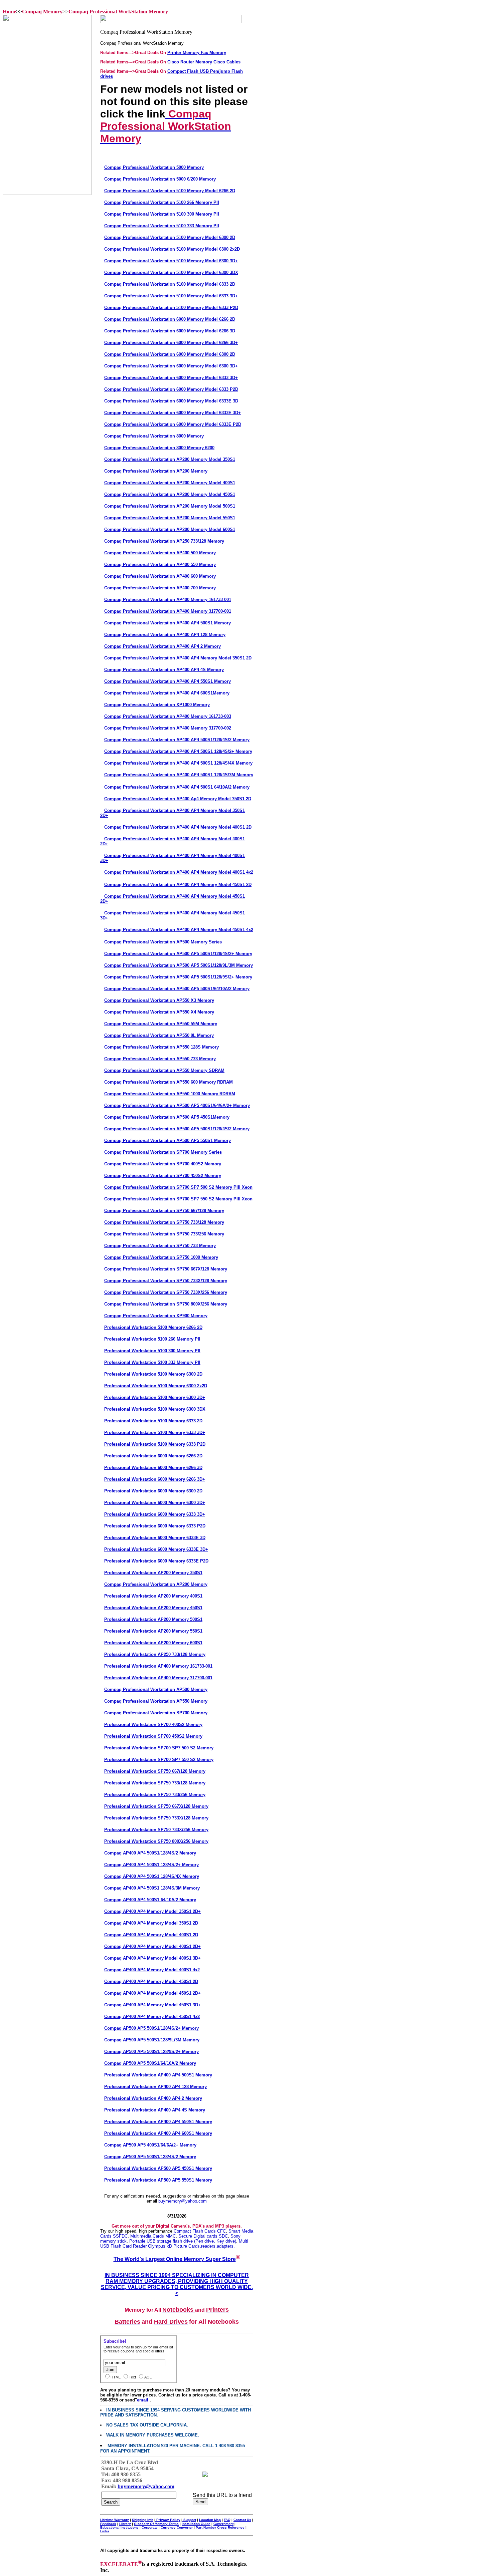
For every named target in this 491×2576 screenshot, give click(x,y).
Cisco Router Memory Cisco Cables (204, 62)
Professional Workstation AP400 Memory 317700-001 (158, 1678)
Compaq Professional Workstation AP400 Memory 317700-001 (168, 611)
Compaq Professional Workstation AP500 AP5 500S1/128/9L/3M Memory (179, 965)
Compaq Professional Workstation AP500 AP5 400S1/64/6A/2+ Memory (177, 1105)
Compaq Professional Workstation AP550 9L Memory (159, 1035)
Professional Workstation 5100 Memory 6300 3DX (155, 1409)
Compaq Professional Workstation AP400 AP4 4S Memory (164, 670)
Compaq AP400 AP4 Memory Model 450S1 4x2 (152, 2017)
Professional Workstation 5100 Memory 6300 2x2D (156, 1386)
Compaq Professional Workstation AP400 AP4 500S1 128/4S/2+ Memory (178, 751)
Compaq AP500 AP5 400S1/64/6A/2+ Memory (150, 2145)
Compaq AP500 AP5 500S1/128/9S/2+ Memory (151, 2052)
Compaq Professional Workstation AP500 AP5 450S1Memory (167, 1117)
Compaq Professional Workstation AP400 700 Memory (160, 588)
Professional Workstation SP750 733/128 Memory (155, 1783)
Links (105, 2531)
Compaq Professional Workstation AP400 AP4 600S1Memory (167, 693)
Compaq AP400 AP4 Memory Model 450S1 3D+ (152, 2005)
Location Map (210, 2520)
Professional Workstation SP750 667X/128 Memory (156, 1806)
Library (125, 2524)
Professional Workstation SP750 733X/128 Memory (156, 1818)
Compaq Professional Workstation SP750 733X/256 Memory (166, 1292)
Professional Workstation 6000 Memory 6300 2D (153, 1491)
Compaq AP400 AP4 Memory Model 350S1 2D (151, 1923)
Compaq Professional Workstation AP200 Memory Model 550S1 (170, 518)
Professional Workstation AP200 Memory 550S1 (153, 1631)
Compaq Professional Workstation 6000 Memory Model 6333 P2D (171, 389)
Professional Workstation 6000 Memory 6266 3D (153, 1468)
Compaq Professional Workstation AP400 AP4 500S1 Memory (168, 623)
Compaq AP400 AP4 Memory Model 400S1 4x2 (152, 1970)
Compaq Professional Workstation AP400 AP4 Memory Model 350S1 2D (178, 658)
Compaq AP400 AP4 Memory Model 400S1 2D (151, 1935)
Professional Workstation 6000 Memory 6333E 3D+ (156, 1549)
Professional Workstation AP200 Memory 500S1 (153, 1619)
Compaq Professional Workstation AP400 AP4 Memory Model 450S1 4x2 (179, 930)
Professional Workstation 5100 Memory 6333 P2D (155, 1444)
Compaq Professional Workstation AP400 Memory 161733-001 (168, 600)
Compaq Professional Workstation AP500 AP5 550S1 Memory (168, 1140)
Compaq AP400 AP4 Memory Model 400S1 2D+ (152, 1946)
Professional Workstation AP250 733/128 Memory (155, 1654)
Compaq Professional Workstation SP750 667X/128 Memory (166, 1269)
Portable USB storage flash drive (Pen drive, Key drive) (183, 2241)
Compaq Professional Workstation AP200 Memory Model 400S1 (170, 483)
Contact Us (242, 2520)
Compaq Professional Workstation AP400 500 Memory (160, 553)
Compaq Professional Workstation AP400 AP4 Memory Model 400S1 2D (178, 827)
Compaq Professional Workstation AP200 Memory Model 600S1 (170, 529)
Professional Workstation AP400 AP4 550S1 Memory (158, 2122)
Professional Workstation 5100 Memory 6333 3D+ (155, 1433)
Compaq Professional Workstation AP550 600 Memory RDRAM (169, 1082)
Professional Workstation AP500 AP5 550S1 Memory (158, 2180)
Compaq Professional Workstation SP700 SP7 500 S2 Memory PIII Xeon (178, 1187)
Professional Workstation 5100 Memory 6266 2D (153, 1327)
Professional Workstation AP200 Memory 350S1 (153, 1573)
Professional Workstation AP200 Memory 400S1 (153, 1596)
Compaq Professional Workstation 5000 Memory (154, 167)
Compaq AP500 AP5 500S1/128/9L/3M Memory (152, 2040)
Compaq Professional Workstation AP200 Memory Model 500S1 (170, 506)
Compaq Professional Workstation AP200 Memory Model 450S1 (170, 494)
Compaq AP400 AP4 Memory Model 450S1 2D (151, 1981)
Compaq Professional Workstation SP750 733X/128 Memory (166, 1281)
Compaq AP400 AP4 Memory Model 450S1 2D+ (152, 1993)
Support (189, 2520)
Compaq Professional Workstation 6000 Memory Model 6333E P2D (173, 424)
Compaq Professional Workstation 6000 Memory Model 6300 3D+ (171, 366)
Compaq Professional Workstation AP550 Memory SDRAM (164, 1070)
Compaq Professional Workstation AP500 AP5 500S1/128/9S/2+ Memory (178, 977)
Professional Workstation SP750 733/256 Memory (155, 1795)
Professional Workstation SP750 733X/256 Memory (156, 1830)
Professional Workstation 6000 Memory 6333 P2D (155, 1526)
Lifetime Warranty (115, 2520)
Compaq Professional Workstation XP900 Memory (156, 1316)
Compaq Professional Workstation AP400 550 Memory (160, 564)
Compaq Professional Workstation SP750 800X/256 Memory (166, 1304)
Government (223, 2524)
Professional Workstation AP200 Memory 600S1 (153, 1643)
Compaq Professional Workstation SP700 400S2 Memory (163, 1164)
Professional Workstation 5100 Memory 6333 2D (153, 1421)
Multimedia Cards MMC (153, 2236)
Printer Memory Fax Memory (197, 53)
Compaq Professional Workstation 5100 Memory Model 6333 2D (170, 284)
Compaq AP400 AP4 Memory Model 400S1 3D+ (152, 1958)
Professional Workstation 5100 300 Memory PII (152, 1351)
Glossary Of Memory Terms (156, 2524)
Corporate (150, 2527)
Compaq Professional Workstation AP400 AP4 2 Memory (162, 646)
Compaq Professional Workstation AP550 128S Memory (161, 1047)
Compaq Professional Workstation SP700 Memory (156, 1713)
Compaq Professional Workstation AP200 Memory (156, 471)
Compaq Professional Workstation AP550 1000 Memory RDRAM (170, 1094)
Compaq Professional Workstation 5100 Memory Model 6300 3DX (171, 272)
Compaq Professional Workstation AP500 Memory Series (163, 942)
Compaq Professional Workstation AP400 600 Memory (160, 576)
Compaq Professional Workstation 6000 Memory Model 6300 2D (170, 354)
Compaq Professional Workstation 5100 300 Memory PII (162, 214)
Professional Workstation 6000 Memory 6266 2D (153, 1456)
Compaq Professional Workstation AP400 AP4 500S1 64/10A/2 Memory (177, 787)
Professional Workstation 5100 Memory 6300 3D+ (155, 1397)
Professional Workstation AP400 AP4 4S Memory (155, 2110)
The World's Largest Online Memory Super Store (175, 2259)
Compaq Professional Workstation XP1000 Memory (157, 705)
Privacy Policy (168, 2520)
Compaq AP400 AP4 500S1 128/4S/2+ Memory (151, 1865)
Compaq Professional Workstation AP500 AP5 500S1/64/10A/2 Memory (177, 989)
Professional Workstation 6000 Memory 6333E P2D (156, 1561)
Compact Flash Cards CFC (200, 2231)
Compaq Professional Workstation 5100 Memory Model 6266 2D (170, 191)
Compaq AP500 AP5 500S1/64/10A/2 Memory (150, 2063)
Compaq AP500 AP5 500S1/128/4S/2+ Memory (151, 2028)
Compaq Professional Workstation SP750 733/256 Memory (164, 1234)
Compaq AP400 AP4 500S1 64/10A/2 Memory (150, 1900)
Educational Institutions (119, 2527)
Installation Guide (196, 2524)
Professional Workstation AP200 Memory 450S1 (153, 1608)
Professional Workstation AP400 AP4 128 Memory (155, 2087)
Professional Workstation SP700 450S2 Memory (153, 1736)
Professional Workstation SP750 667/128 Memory (155, 1771)
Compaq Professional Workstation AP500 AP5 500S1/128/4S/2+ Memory (178, 954)
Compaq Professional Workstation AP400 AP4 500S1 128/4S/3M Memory (179, 775)
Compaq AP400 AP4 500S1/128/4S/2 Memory (150, 1853)
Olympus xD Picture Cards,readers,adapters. (191, 2246)
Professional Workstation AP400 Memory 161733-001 (158, 1666)
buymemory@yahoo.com (183, 2201)
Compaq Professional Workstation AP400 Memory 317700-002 (168, 728)
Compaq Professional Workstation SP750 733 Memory (160, 1246)
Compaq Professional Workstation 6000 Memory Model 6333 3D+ (171, 378)
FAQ (227, 2520)
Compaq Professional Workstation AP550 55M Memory (161, 1024)
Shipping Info (143, 2520)
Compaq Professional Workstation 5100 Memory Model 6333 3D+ (171, 296)
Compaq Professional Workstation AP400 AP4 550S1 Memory (168, 681)
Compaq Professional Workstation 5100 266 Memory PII (162, 202)
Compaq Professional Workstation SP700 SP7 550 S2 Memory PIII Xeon (178, 1199)
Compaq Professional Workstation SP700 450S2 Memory (163, 1176)
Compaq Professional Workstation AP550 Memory (156, 1701)
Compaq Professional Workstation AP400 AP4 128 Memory (165, 635)
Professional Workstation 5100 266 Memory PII (152, 1339)
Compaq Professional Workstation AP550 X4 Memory (159, 1012)
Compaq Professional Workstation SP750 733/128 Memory (164, 1222)
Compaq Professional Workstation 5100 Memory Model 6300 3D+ (171, 261)
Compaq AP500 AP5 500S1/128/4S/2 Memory (150, 2157)
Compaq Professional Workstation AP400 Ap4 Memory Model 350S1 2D (178, 799)
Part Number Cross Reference (220, 2527)
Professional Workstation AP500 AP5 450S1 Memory (158, 2168)
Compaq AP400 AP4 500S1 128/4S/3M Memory (152, 1888)
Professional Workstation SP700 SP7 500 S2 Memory (159, 1748)
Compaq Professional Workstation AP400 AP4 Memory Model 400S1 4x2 (179, 872)
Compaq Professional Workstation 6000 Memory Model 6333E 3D (171, 401)
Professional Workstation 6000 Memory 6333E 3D (155, 1538)
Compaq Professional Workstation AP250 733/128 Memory (164, 541)
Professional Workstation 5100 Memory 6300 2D (153, 1374)
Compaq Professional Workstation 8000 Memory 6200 (159, 448)
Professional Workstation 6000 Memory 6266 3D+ (155, 1479)
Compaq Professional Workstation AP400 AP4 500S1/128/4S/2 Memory (177, 740)
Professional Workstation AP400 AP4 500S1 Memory (158, 2075)
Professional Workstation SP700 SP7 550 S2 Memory (159, 1760)
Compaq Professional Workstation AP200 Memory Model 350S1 (170, 459)
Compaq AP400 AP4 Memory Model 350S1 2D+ (152, 1911)
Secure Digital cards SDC (203, 2236)
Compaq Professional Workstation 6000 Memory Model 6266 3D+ (171, 343)
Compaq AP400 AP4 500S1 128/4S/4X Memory (152, 1876)
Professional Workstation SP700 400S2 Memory (153, 1725)
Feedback (108, 2524)
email (143, 2400)
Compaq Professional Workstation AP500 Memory (156, 1689)
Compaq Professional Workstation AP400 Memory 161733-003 (168, 716)
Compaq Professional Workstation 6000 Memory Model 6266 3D (170, 331)
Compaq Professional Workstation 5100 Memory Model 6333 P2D (171, 308)
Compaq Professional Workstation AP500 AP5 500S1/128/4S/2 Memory (177, 1129)
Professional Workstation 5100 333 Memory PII (152, 1362)
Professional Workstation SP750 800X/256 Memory (156, 1841)
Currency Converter (177, 2527)
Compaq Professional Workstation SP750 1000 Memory (161, 1257)
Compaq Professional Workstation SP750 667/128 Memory (164, 1211)
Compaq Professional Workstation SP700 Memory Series (163, 1152)
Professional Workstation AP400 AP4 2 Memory (153, 2098)
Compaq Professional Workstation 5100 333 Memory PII (162, 226)
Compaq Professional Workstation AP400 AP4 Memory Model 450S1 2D (178, 885)
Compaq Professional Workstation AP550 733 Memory (160, 1059)
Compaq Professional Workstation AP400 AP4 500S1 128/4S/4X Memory (178, 763)
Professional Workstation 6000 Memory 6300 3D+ (155, 1503)
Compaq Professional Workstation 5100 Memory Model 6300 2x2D (172, 249)
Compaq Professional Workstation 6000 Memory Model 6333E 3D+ (173, 413)
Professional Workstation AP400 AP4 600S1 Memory (158, 2133)
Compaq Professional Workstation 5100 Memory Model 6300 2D (170, 237)
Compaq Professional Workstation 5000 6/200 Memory (160, 179)
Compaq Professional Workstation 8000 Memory (154, 436)
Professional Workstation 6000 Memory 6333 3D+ (155, 1514)
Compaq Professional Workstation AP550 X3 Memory (159, 1000)
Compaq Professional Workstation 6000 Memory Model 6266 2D (170, 319)
